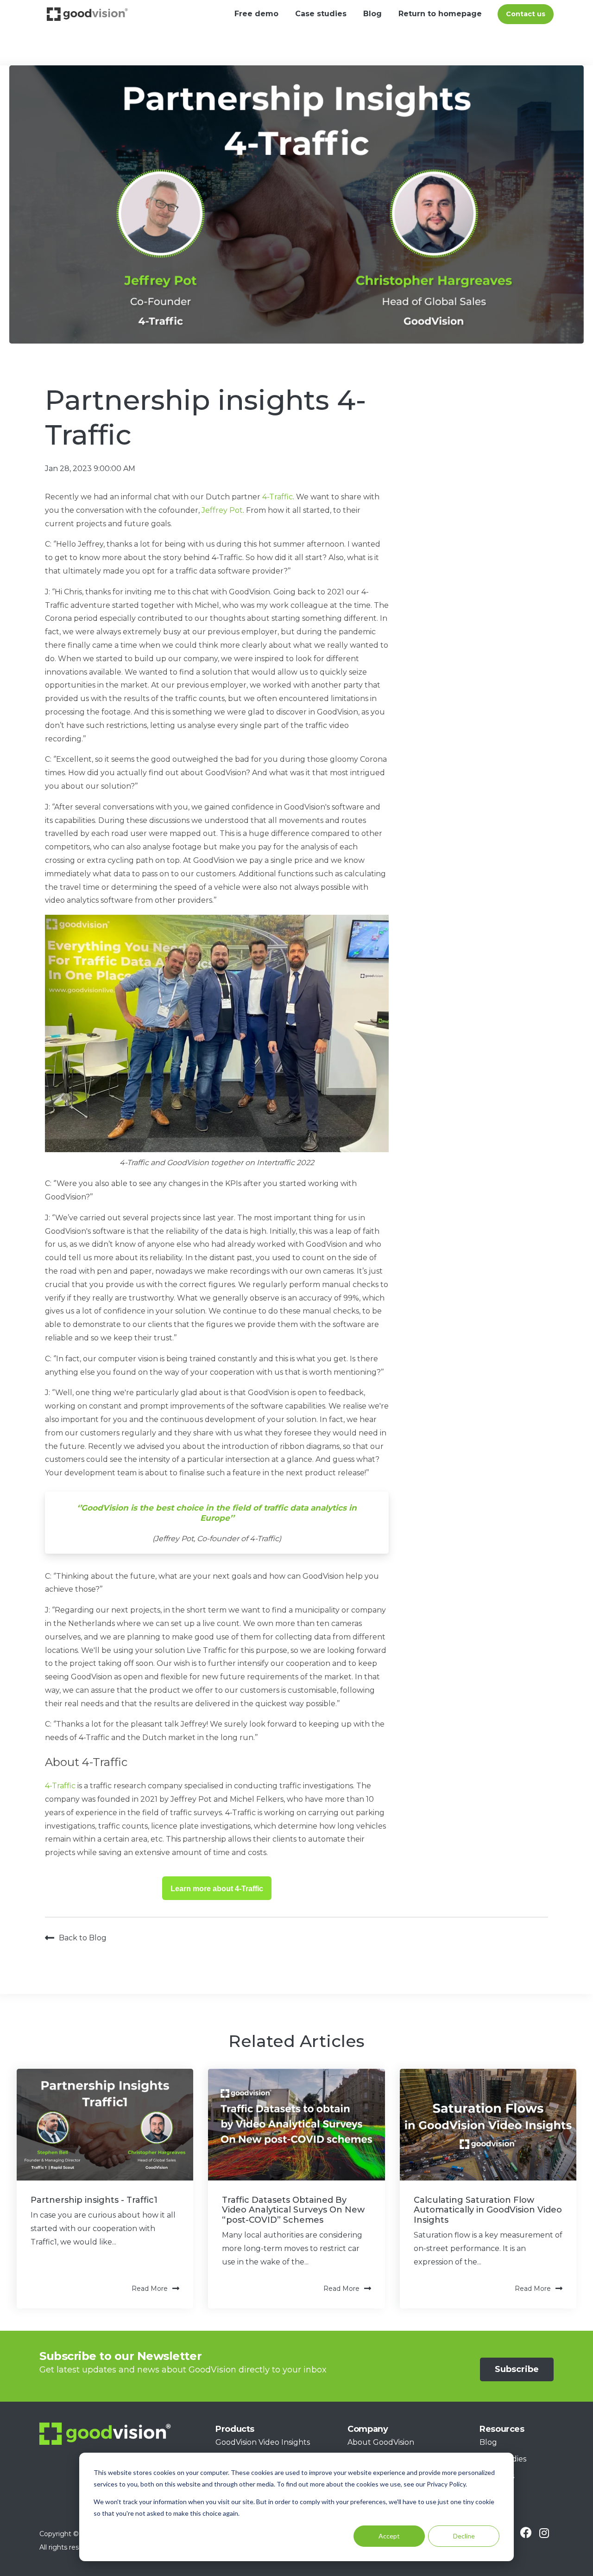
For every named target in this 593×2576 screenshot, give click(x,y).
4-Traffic (278, 497)
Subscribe (517, 2369)
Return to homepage (440, 14)
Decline (464, 2536)
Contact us (526, 14)
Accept (389, 2536)
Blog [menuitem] (488, 2442)
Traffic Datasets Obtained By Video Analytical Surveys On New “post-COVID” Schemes (293, 2210)
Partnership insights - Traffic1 (94, 2200)
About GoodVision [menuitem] (381, 2442)
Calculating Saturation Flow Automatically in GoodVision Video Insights (488, 2210)
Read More (150, 2289)
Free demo (256, 14)
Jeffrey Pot (222, 510)
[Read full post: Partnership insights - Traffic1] (105, 2124)
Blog (372, 14)
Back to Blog (83, 1938)
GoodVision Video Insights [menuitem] (263, 2442)
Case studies (321, 14)
